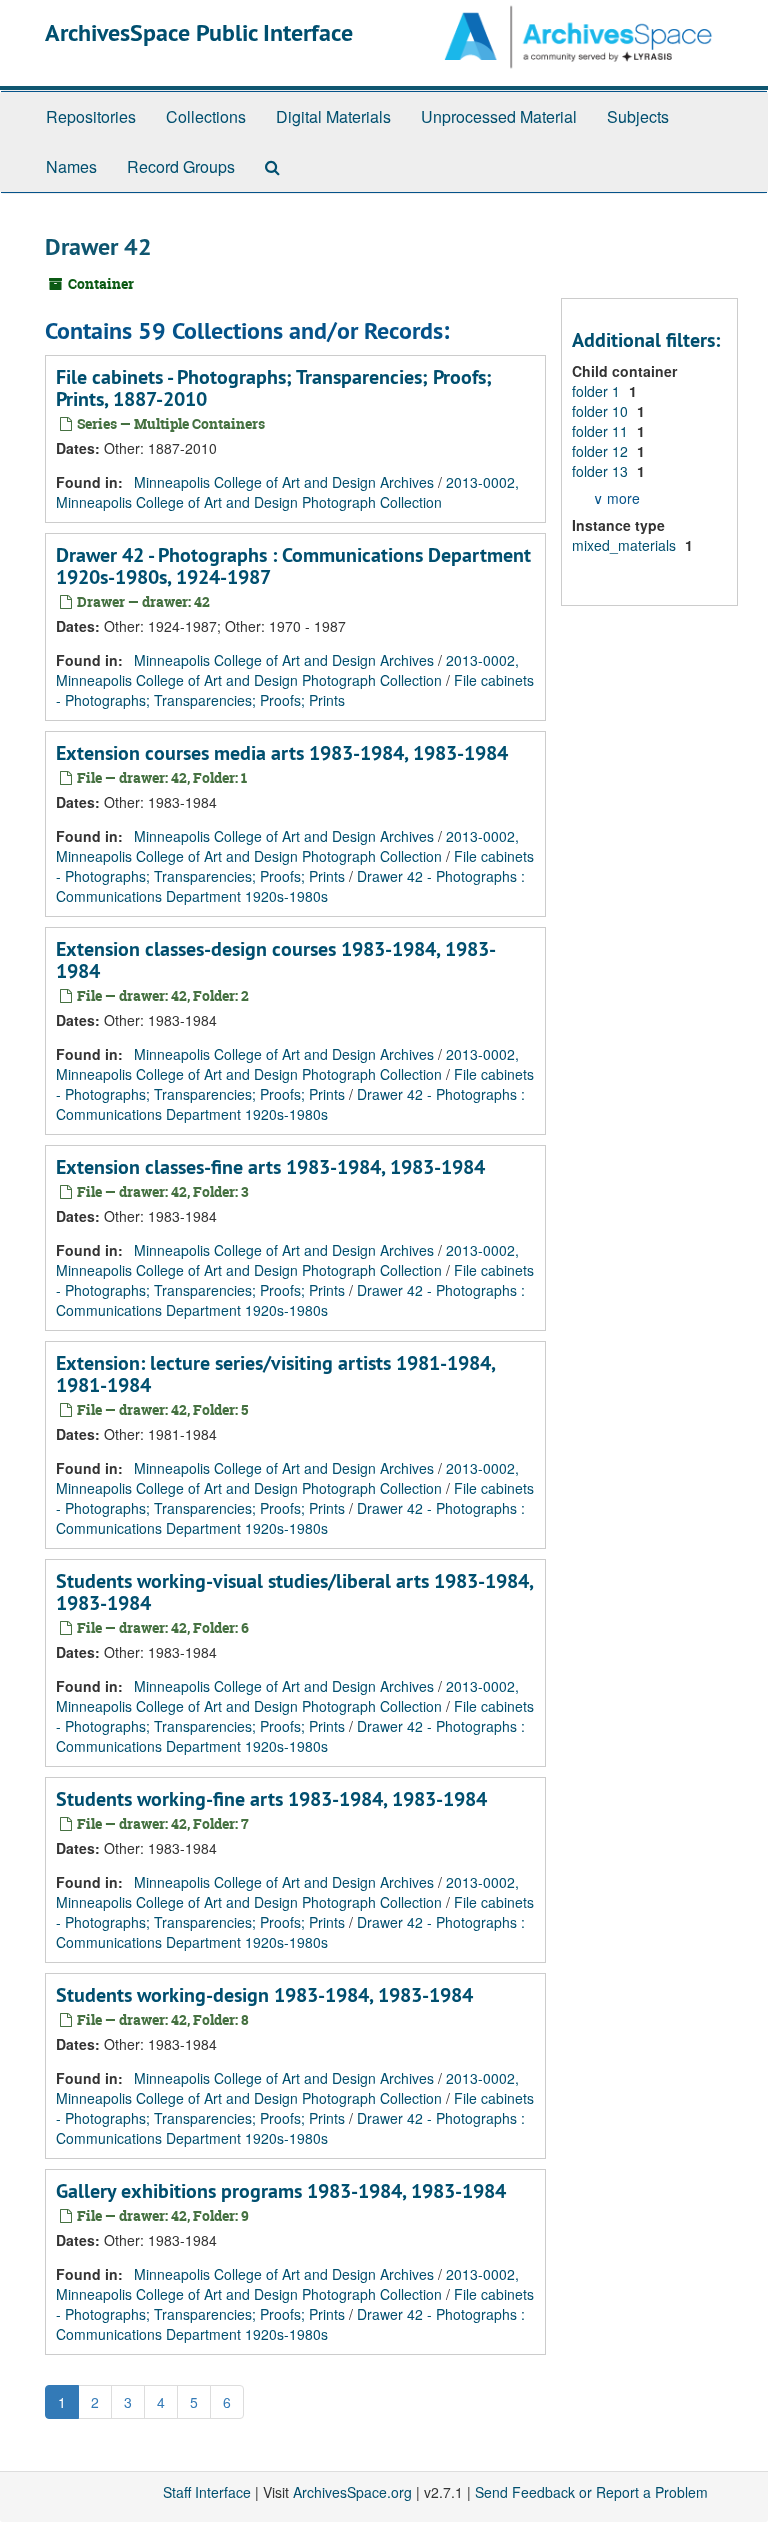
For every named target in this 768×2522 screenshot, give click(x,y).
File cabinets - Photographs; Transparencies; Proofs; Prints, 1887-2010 (274, 388)
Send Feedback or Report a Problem (591, 2492)
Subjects (638, 116)
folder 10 (602, 411)
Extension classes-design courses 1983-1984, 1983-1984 (276, 960)
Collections (206, 116)
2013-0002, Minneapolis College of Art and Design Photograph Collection (287, 492)
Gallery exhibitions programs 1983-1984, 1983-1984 (281, 2191)
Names (71, 166)
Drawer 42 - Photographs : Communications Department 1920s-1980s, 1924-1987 (293, 566)
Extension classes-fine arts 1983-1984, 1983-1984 (270, 1167)
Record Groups (181, 166)
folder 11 (602, 431)
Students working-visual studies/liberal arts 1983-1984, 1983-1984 (294, 1592)
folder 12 (602, 451)
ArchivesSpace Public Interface (199, 32)
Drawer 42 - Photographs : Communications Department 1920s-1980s (290, 886)
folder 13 (602, 471)
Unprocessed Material (499, 116)
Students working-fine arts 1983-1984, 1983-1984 (271, 1799)
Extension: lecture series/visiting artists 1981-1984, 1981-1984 (275, 1374)
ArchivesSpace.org (352, 2492)
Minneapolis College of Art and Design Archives (284, 482)
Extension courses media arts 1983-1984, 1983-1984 (282, 753)
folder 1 (598, 391)
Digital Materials (333, 116)
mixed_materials (626, 545)
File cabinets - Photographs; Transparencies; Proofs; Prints (295, 690)
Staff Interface (207, 2492)
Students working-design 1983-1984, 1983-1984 (264, 1995)
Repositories (91, 116)
